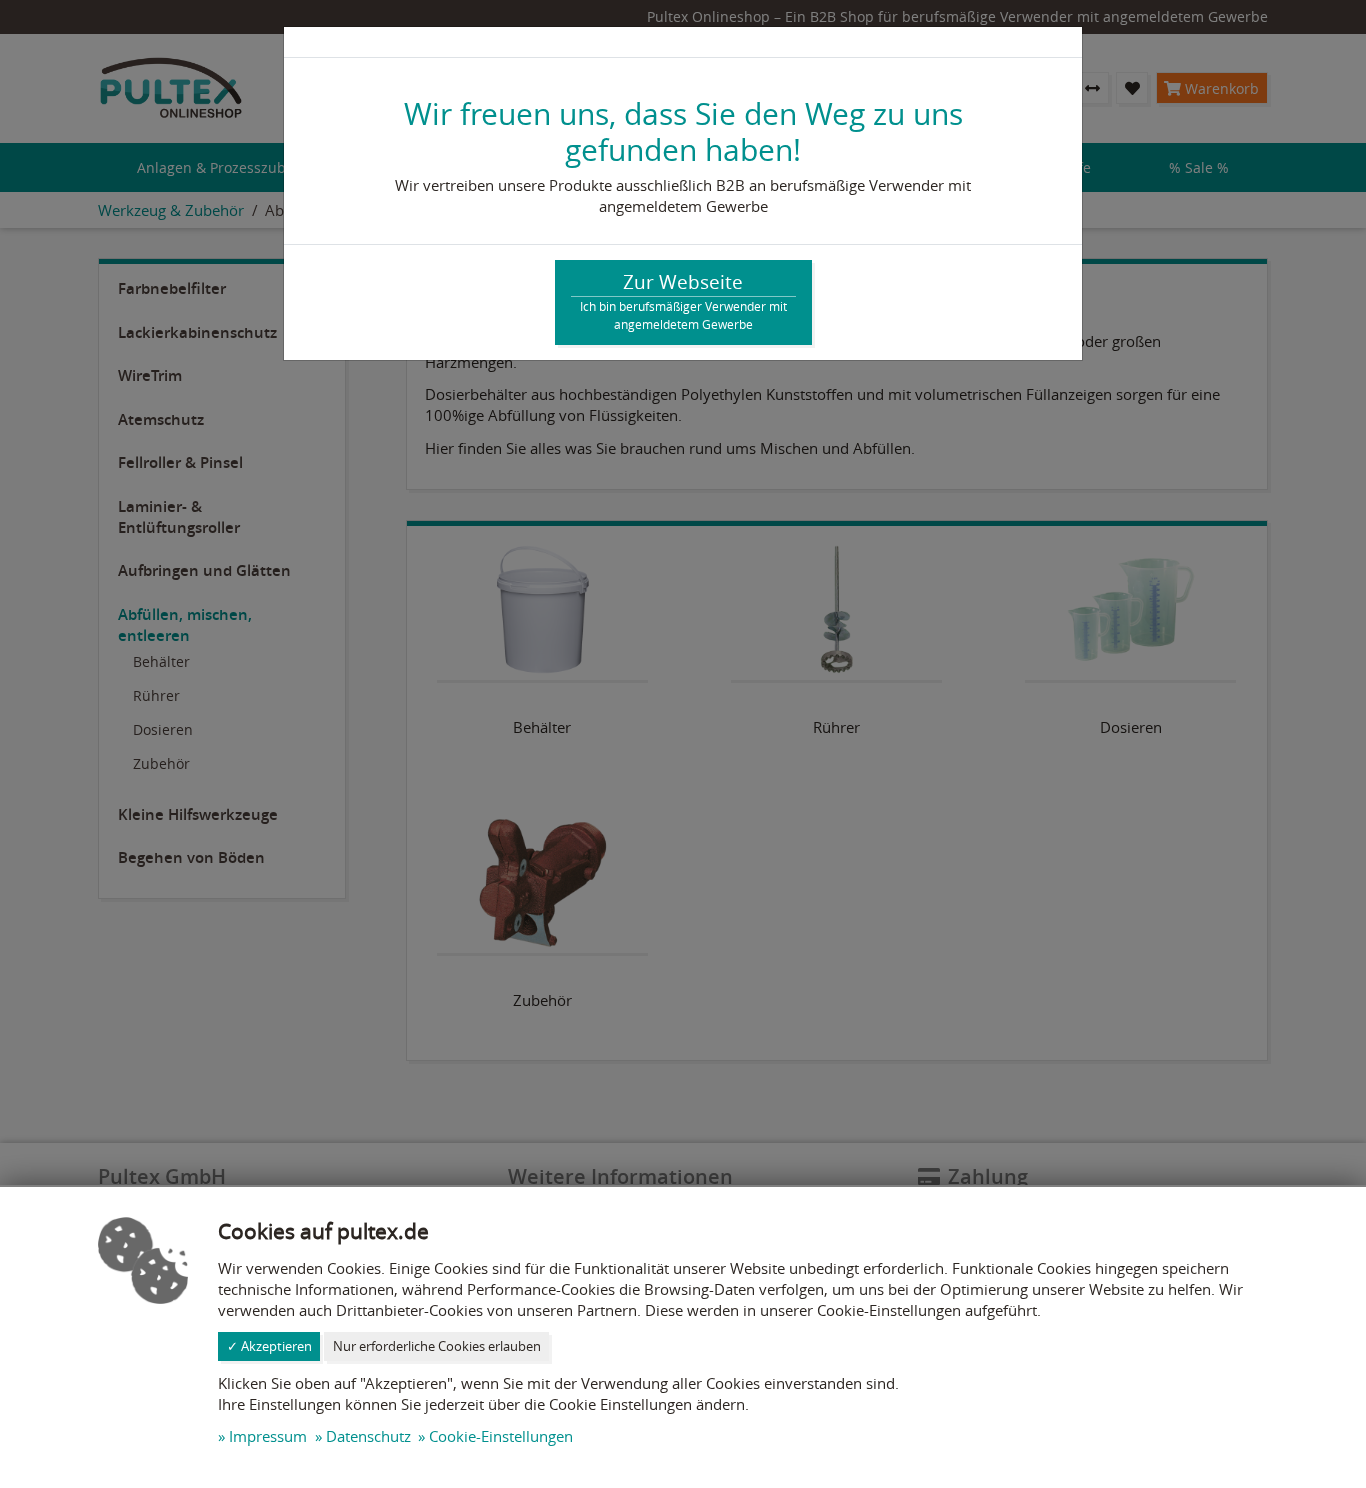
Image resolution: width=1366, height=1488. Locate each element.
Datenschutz (368, 1436)
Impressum (268, 1436)
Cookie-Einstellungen (501, 1436)
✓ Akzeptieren (269, 1346)
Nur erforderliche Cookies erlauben (437, 1346)
